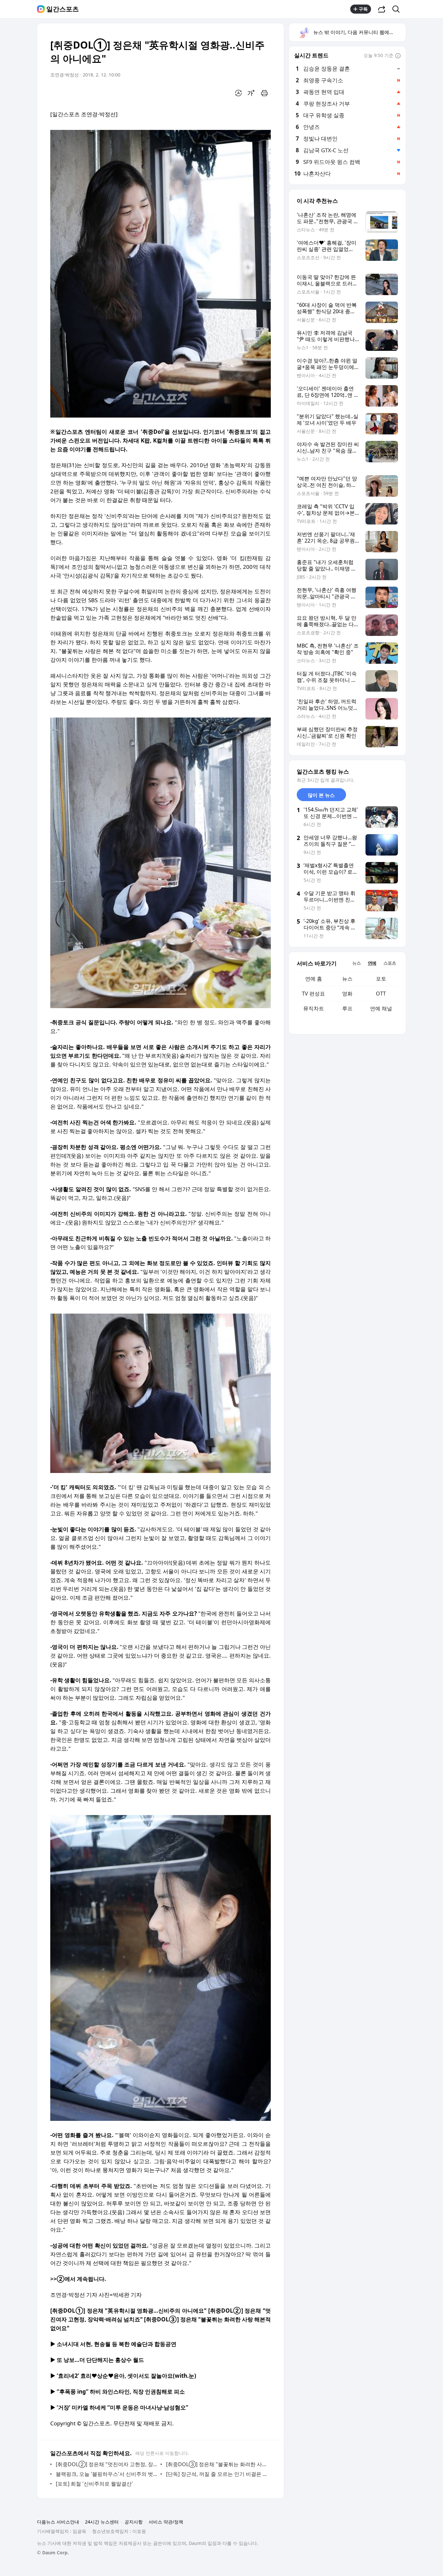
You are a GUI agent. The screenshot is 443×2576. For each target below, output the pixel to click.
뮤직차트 (314, 1008)
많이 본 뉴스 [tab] (321, 795)
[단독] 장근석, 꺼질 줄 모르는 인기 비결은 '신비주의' (217, 2474)
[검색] (398, 9)
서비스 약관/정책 (166, 2522)
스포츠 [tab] (390, 963)
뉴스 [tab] (356, 963)
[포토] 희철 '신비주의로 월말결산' (94, 2484)
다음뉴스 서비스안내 (58, 2522)
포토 (381, 979)
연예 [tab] (372, 963)
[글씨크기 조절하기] (251, 93)
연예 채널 (381, 1008)
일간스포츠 (63, 9)
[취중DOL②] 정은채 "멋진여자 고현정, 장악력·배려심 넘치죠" (107, 2464)
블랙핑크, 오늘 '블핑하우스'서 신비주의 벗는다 (107, 2474)
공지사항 (134, 2522)
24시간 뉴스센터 (102, 2522)
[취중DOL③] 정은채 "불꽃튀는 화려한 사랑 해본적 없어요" (217, 2464)
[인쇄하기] (264, 93)
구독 (363, 9)
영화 (347, 994)
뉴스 (347, 979)
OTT (381, 994)
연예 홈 (314, 979)
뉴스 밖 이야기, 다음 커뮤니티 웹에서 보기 (359, 32)
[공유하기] (382, 9)
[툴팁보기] (398, 56)
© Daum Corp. (53, 2553)
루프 (347, 1008)
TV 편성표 (313, 994)
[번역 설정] (238, 93)
